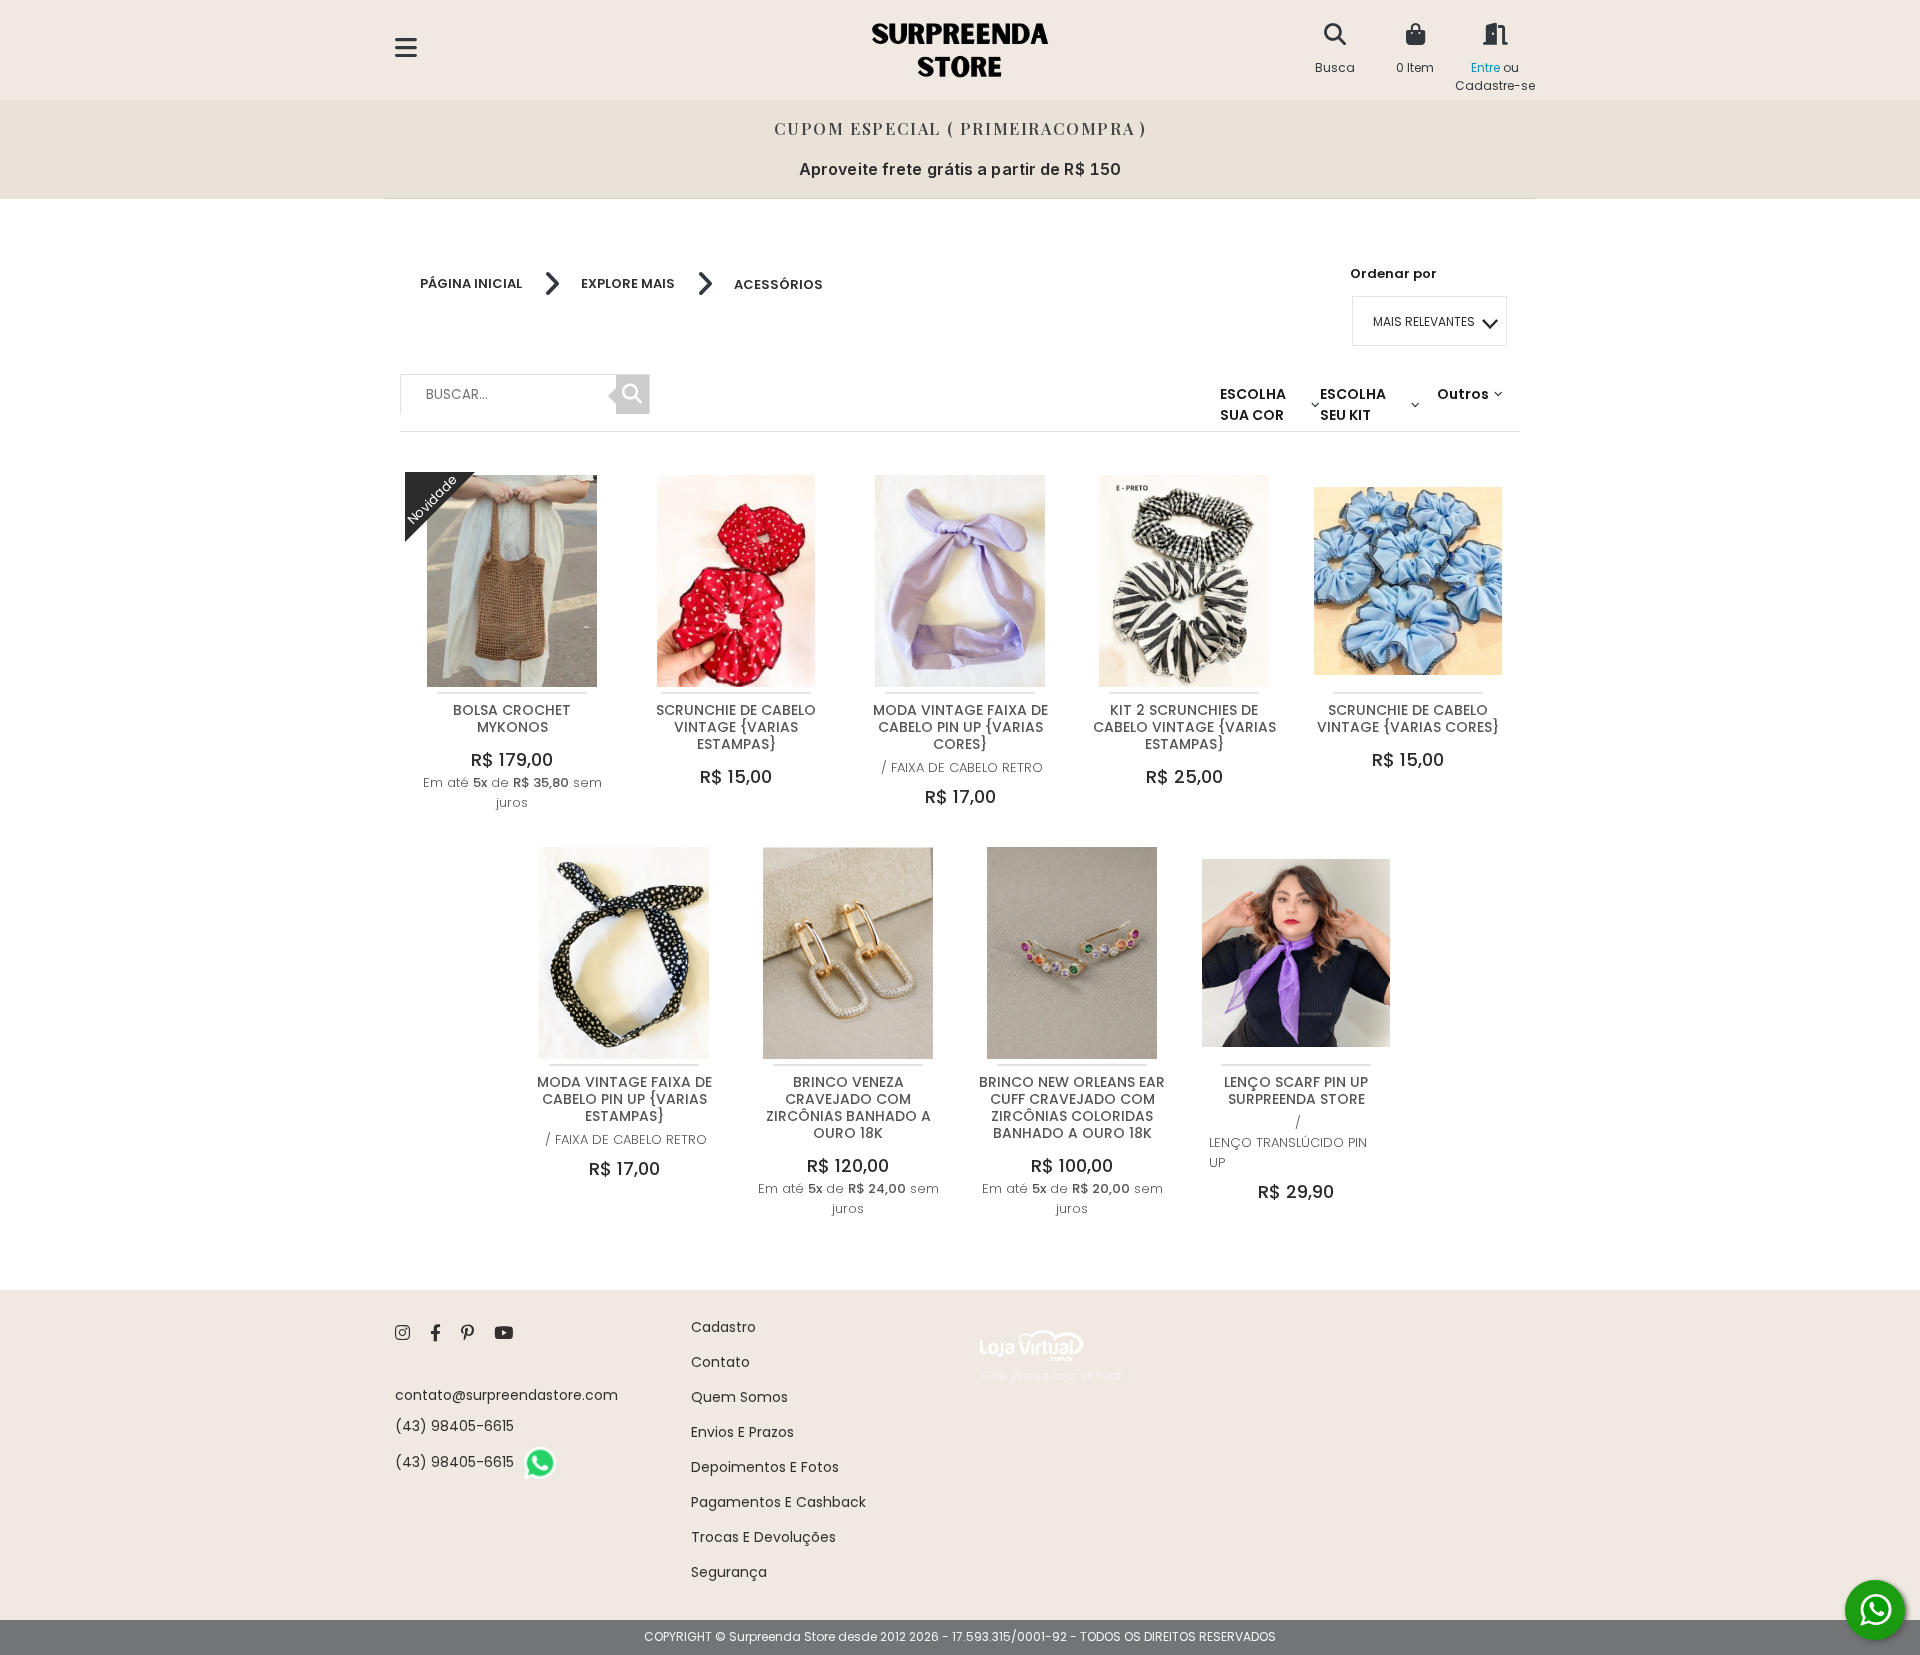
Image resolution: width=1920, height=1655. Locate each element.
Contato (720, 1362)
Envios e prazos (742, 1432)
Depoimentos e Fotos (765, 1467)
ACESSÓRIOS (778, 284)
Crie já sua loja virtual (1051, 1375)
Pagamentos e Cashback (778, 1502)
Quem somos (739, 1397)
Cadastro (723, 1327)
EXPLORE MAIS (628, 284)
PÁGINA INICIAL (471, 284)
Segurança (729, 1572)
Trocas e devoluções (763, 1537)
